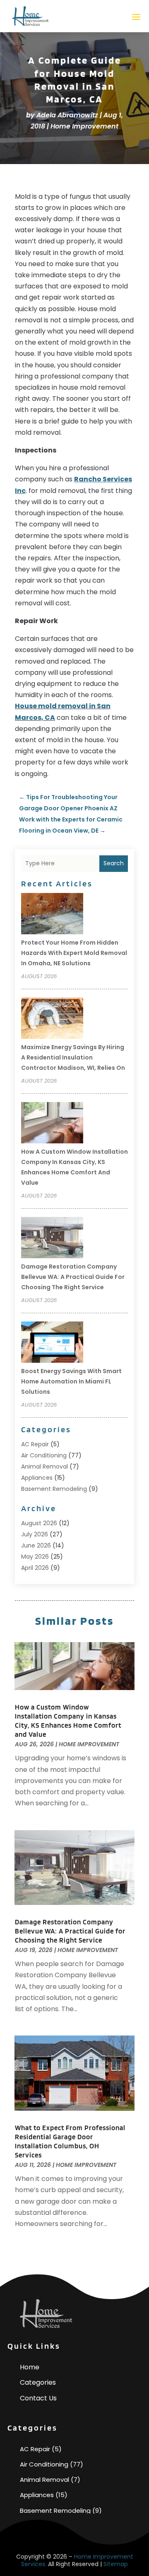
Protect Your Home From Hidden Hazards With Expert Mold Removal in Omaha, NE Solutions (74, 953)
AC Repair (35, 1444)
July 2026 (35, 1534)
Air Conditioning (44, 1455)
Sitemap (116, 2564)
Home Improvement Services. (77, 2560)
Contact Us (38, 2398)
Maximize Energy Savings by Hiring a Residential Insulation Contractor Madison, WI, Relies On (73, 1057)
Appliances (37, 1478)
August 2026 (39, 1523)
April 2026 (35, 1568)
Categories (38, 2382)
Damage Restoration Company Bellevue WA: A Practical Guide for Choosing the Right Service (73, 1277)
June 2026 (36, 1545)
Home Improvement (84, 126)
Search (114, 863)
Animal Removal (44, 1467)
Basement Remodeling (54, 1489)
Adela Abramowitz (67, 115)
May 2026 (35, 1557)
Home (30, 2367)
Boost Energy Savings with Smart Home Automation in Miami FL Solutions (71, 1381)
